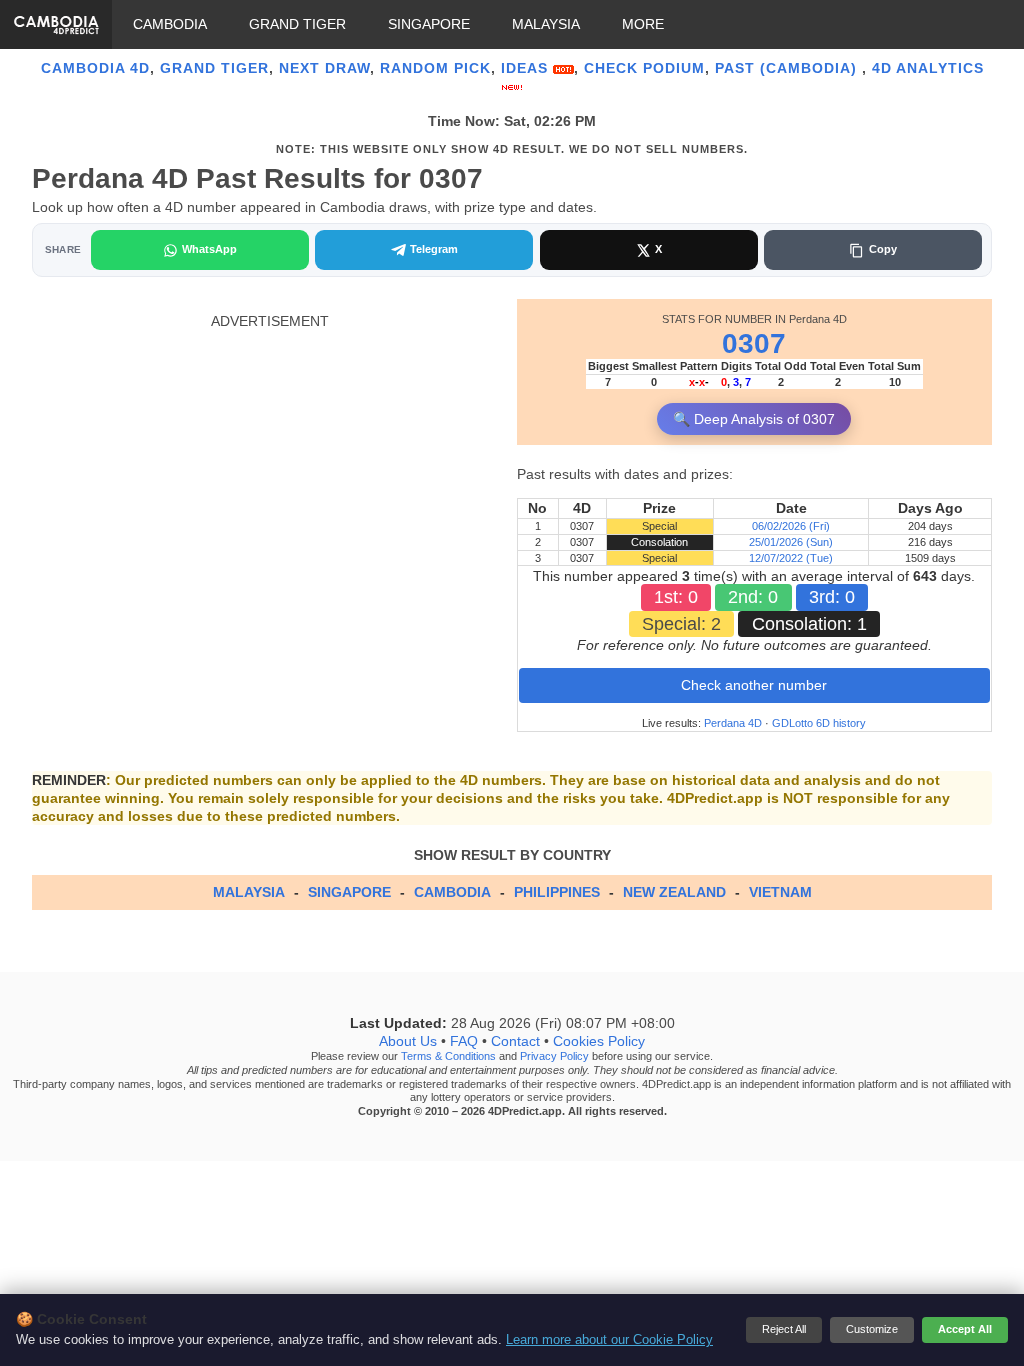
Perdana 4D (733, 723)
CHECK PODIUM (644, 68)
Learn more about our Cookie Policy (609, 1340)
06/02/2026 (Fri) (791, 526)
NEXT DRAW (324, 68)
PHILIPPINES (557, 892)
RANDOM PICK (435, 68)
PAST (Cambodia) (788, 68)
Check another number (754, 685)
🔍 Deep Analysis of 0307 (754, 419)
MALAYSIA (546, 24)
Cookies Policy (599, 1042)
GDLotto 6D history (819, 723)
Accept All (965, 1329)
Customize (872, 1329)
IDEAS (527, 68)
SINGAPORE (429, 24)
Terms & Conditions (448, 1057)
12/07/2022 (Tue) (791, 558)
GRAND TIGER (297, 24)
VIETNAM (780, 892)
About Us (408, 1042)
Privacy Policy (554, 1057)
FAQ (464, 1042)
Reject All (784, 1329)
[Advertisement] (269, 470)
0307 (754, 343)
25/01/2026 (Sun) (791, 542)
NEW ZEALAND (674, 892)
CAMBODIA (170, 24)
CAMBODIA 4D (95, 68)
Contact (515, 1042)
